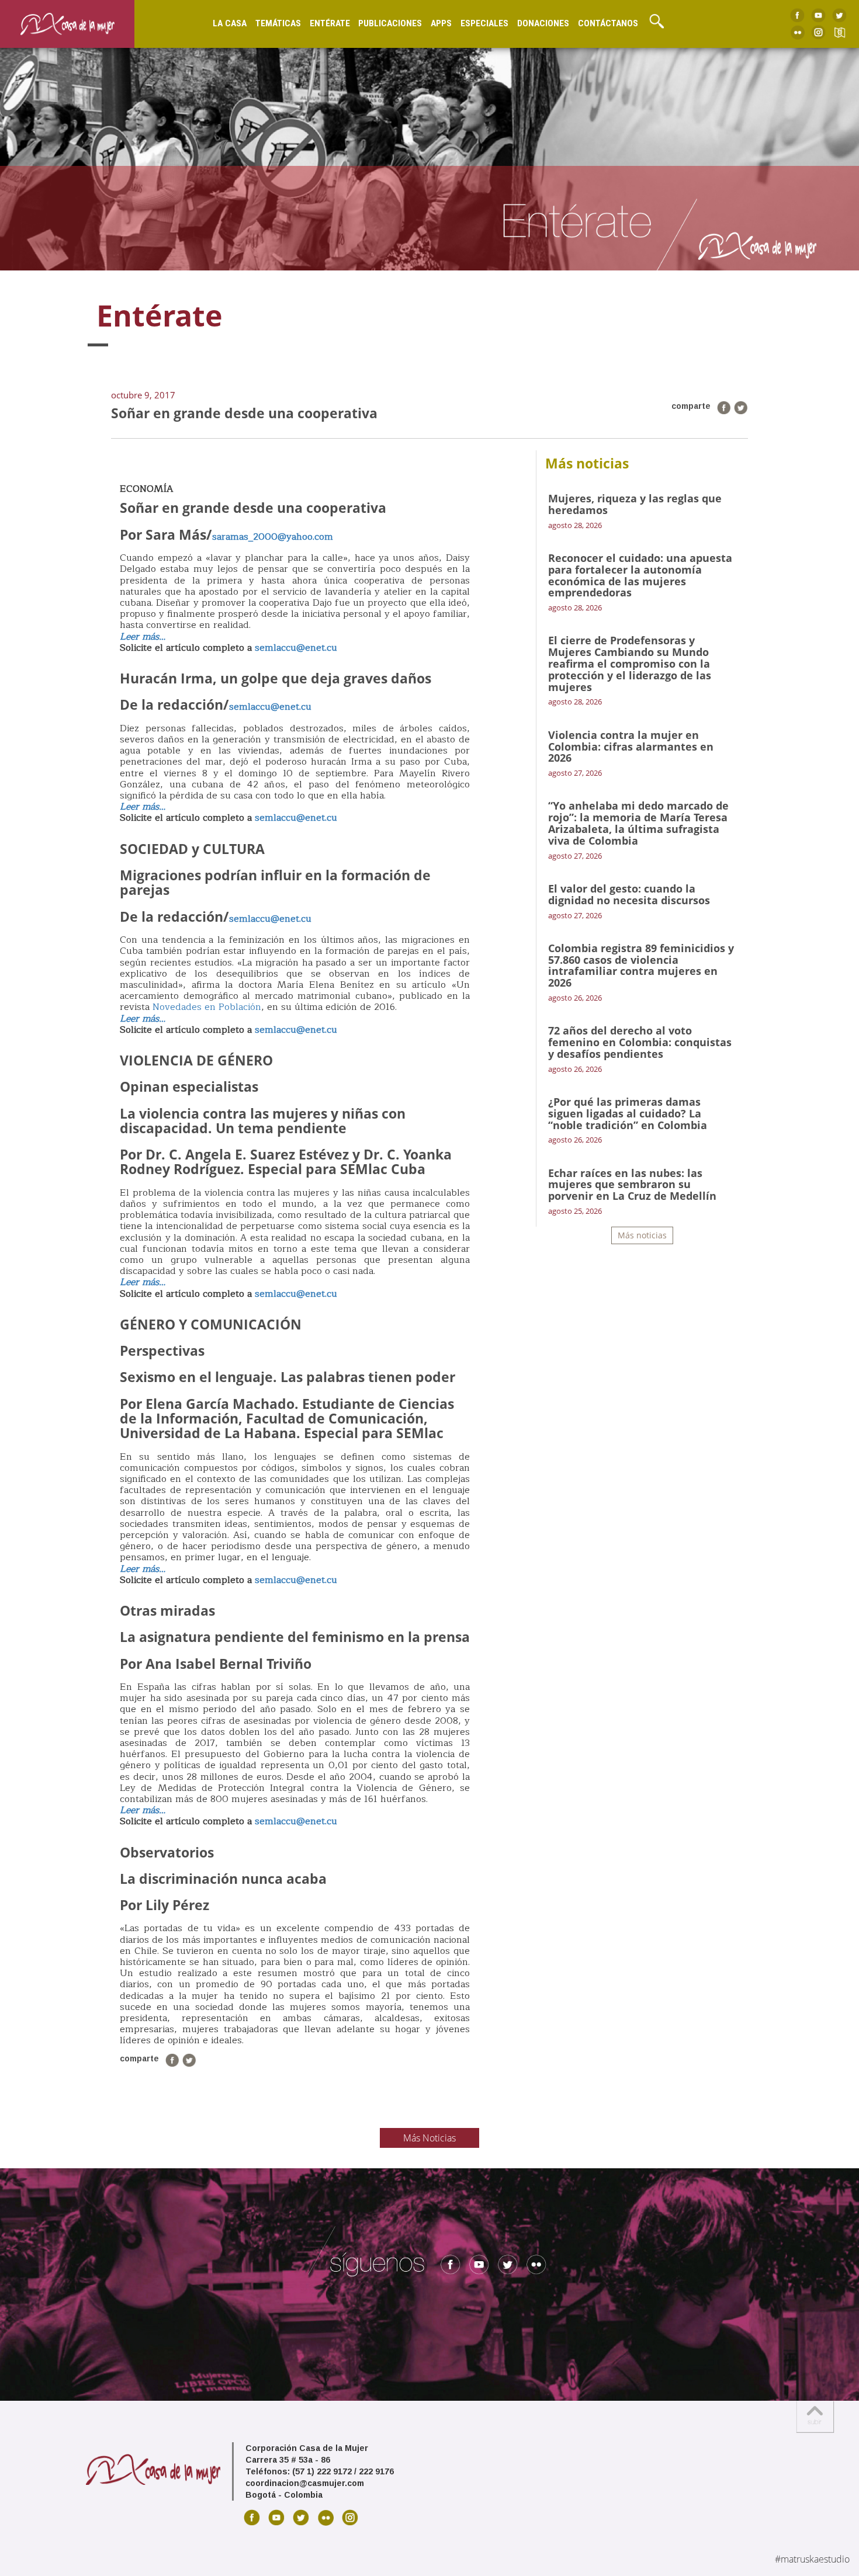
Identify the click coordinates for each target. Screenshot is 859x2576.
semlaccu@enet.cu (296, 648)
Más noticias (642, 1235)
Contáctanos (608, 23)
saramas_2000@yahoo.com (273, 537)
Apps (441, 23)
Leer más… (143, 1019)
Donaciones (543, 23)
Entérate (330, 23)
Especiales (484, 23)
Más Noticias (430, 2138)
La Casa (230, 23)
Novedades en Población (207, 1007)
